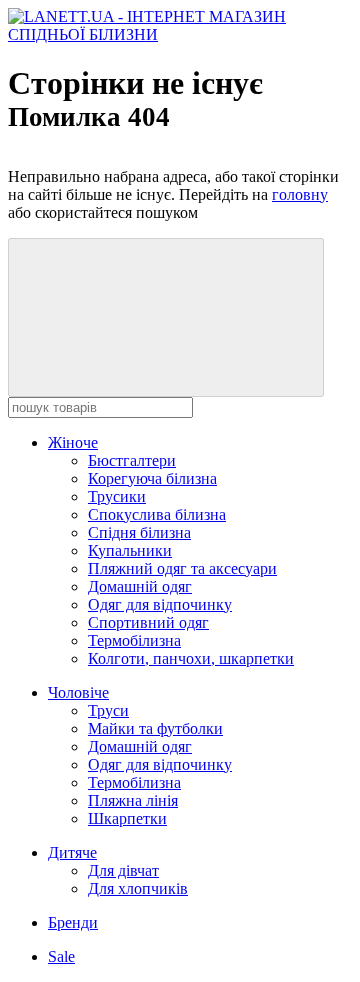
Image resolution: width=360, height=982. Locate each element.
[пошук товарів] (166, 317)
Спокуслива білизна (157, 514)
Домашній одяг (140, 586)
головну (300, 194)
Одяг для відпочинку (160, 604)
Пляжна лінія (133, 800)
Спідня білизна (139, 532)
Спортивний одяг (148, 622)
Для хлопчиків (138, 888)
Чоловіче (78, 692)
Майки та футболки (155, 728)
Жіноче (73, 442)
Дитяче (72, 852)
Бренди (73, 922)
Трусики (117, 496)
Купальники (130, 550)
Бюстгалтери (132, 460)
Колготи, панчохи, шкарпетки (191, 658)
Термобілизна (134, 640)
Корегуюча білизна (152, 478)
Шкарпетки (127, 818)
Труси (108, 710)
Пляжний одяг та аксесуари (182, 568)
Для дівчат (123, 870)
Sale (61, 956)
